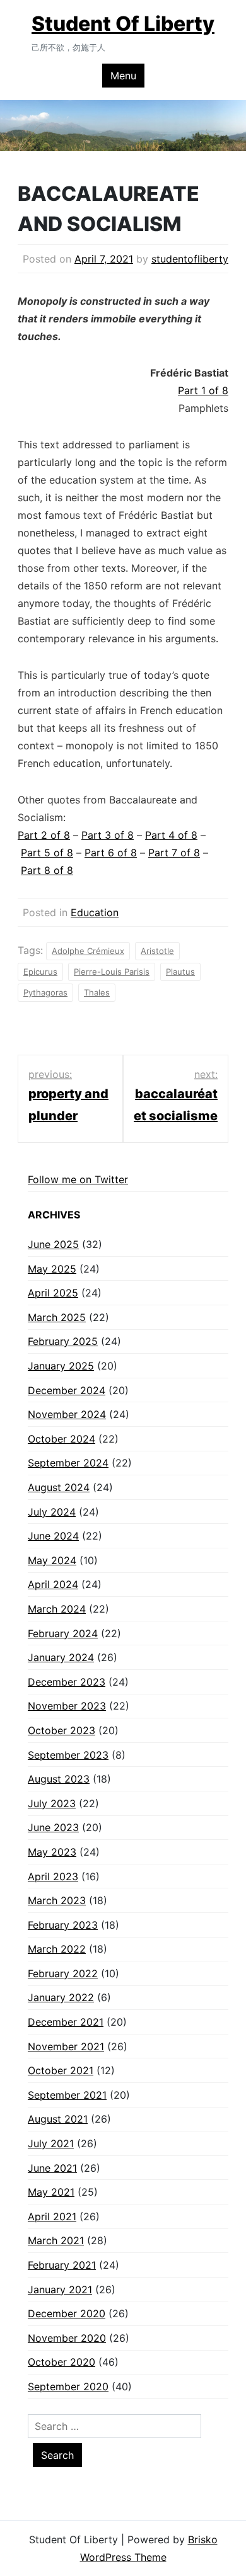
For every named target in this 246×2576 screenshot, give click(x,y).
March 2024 (57, 1609)
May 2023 (52, 1852)
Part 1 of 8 (203, 390)
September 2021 (67, 2095)
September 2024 (68, 1463)
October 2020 (61, 2362)
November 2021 (66, 2046)
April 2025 (53, 1293)
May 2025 (52, 1269)
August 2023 (59, 1779)
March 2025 (57, 1317)
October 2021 (61, 2070)
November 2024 (67, 1414)
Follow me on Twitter (78, 1179)
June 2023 (53, 1827)
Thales (97, 992)
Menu (123, 76)
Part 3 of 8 (108, 835)
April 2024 (53, 1584)
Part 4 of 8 (171, 835)
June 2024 (53, 1536)
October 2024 (61, 1439)
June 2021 (52, 2168)
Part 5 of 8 (47, 853)
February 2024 (63, 1633)
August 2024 (59, 1487)
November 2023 (67, 1706)
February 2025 (63, 1341)
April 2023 (53, 1876)
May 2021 (51, 2192)
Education (95, 912)
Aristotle (157, 951)
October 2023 (61, 1730)
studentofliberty (190, 259)
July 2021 (51, 2143)
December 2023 (67, 1682)
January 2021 (60, 2289)
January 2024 (61, 1657)
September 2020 (68, 2386)
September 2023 (68, 1755)
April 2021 (52, 2216)
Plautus (180, 972)
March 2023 (57, 1900)
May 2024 (52, 1560)
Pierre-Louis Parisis (112, 972)
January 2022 (61, 1997)
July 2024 (52, 1512)
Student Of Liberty (123, 24)
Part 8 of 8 (47, 870)
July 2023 (52, 1803)
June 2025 (53, 1244)
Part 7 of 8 (174, 853)
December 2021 (66, 2022)
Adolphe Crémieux (88, 951)
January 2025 (61, 1366)
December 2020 (67, 2313)
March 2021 (56, 2240)
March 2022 (57, 1949)
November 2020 (67, 2338)
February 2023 (63, 1925)
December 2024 (67, 1390)
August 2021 (58, 2119)
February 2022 (63, 1973)
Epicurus (40, 972)
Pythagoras (45, 992)
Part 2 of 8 (44, 835)
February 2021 (62, 2265)
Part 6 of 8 (111, 853)
